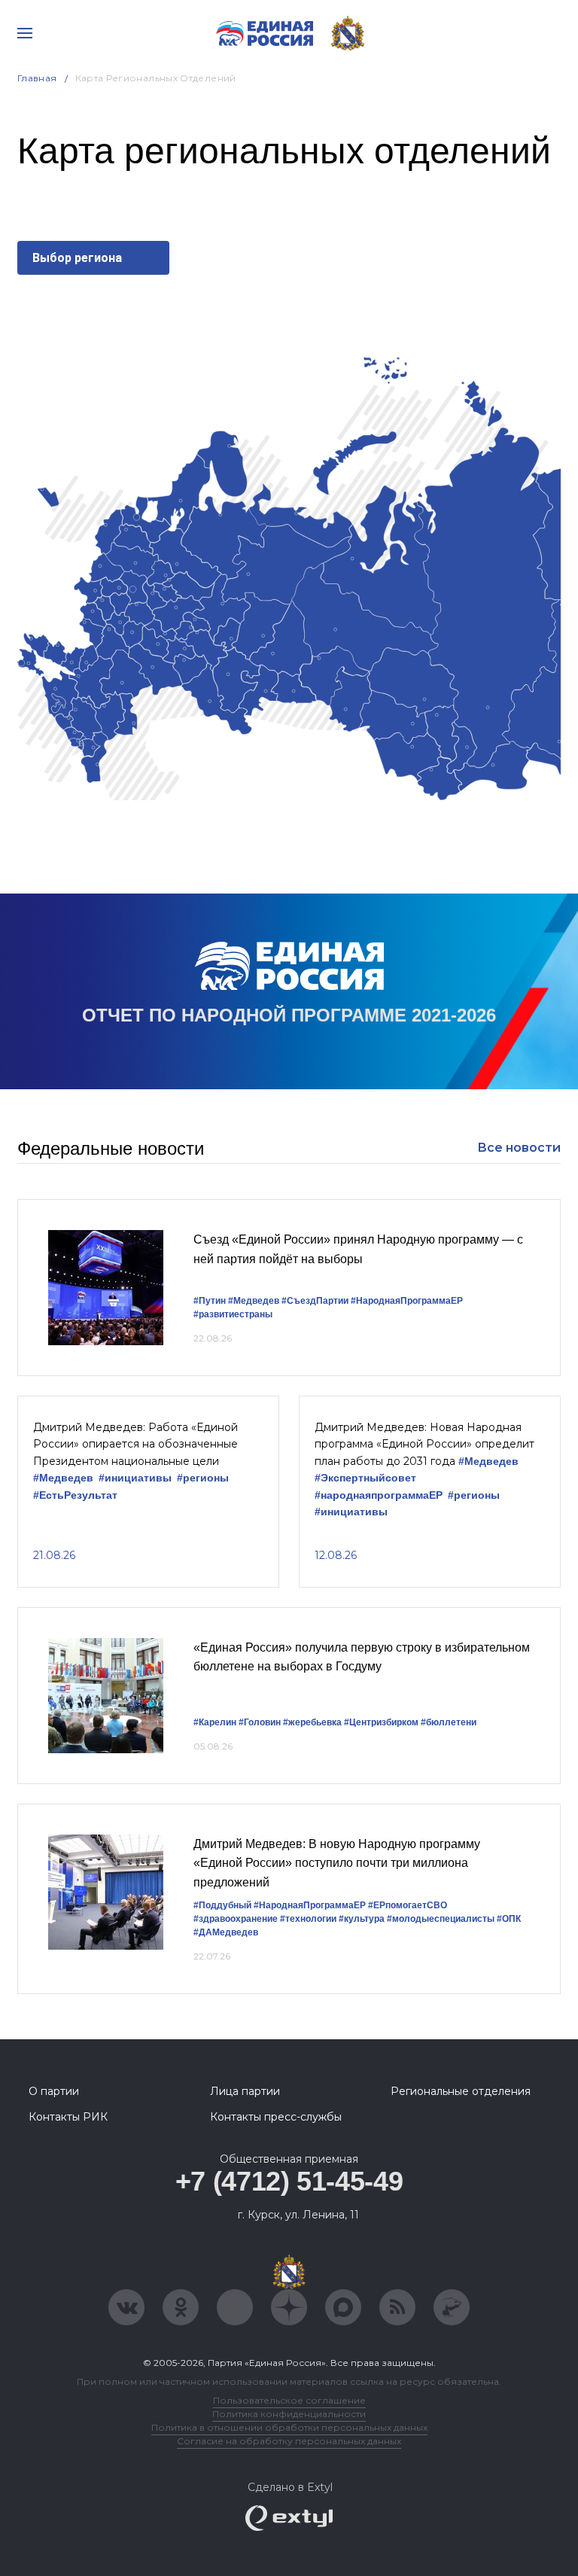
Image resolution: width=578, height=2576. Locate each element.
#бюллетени (449, 1722)
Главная (37, 78)
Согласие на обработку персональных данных (289, 2441)
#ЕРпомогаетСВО (408, 1905)
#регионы (203, 1478)
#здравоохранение (236, 1919)
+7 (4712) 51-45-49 (289, 2181)
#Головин (260, 1722)
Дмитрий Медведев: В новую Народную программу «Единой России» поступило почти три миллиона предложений (337, 1863)
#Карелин (215, 1722)
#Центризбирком (381, 1722)
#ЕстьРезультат (75, 1495)
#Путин (210, 1301)
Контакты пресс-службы (276, 2117)
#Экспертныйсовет (365, 1478)
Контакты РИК (68, 2117)
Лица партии (245, 2091)
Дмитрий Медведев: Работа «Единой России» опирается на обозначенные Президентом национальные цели (135, 1444)
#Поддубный (222, 1905)
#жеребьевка (312, 1722)
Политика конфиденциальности (289, 2414)
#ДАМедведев (226, 1932)
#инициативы (135, 1478)
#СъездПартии (315, 1301)
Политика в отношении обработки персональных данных (289, 2427)
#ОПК (509, 1919)
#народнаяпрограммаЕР (379, 1495)
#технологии (308, 1919)
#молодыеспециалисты (441, 1919)
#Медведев (254, 1301)
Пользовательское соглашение (289, 2400)
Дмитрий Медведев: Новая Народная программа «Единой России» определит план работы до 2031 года (424, 1444)
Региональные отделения (461, 2091)
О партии (54, 2091)
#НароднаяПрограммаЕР (407, 1301)
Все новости (519, 1148)
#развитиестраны (233, 1314)
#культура (362, 1919)
